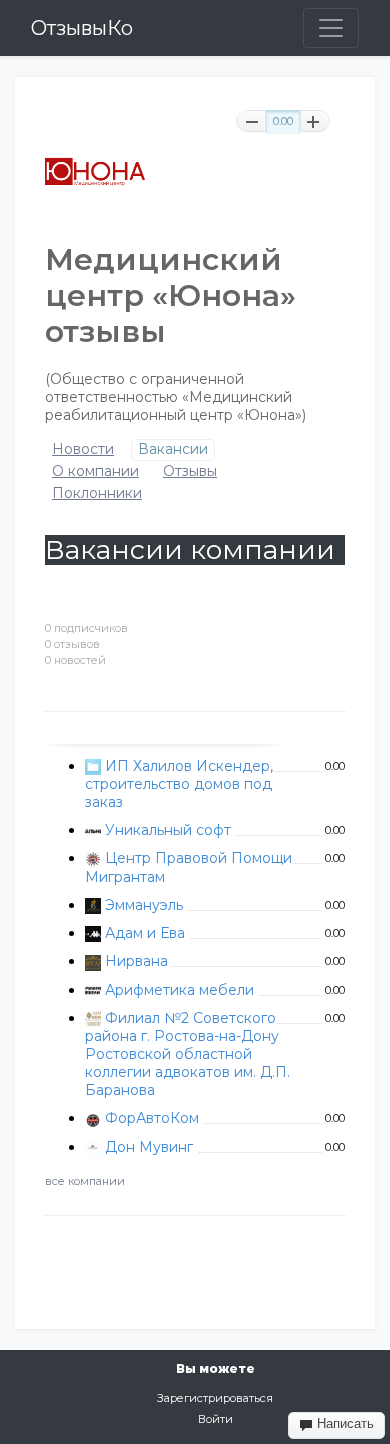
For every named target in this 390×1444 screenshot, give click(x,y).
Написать (343, 1423)
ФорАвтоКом (152, 1118)
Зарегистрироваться (215, 1398)
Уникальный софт (168, 830)
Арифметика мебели (179, 990)
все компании (85, 1181)
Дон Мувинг (149, 1147)
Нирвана (136, 961)
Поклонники (97, 493)
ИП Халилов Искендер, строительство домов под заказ (179, 784)
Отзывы (190, 471)
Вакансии (173, 449)
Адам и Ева (145, 933)
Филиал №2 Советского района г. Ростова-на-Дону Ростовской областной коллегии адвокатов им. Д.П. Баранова (187, 1054)
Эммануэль (144, 905)
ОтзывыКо (82, 28)
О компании (95, 471)
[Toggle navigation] (331, 28)
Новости (83, 449)
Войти (215, 1419)
